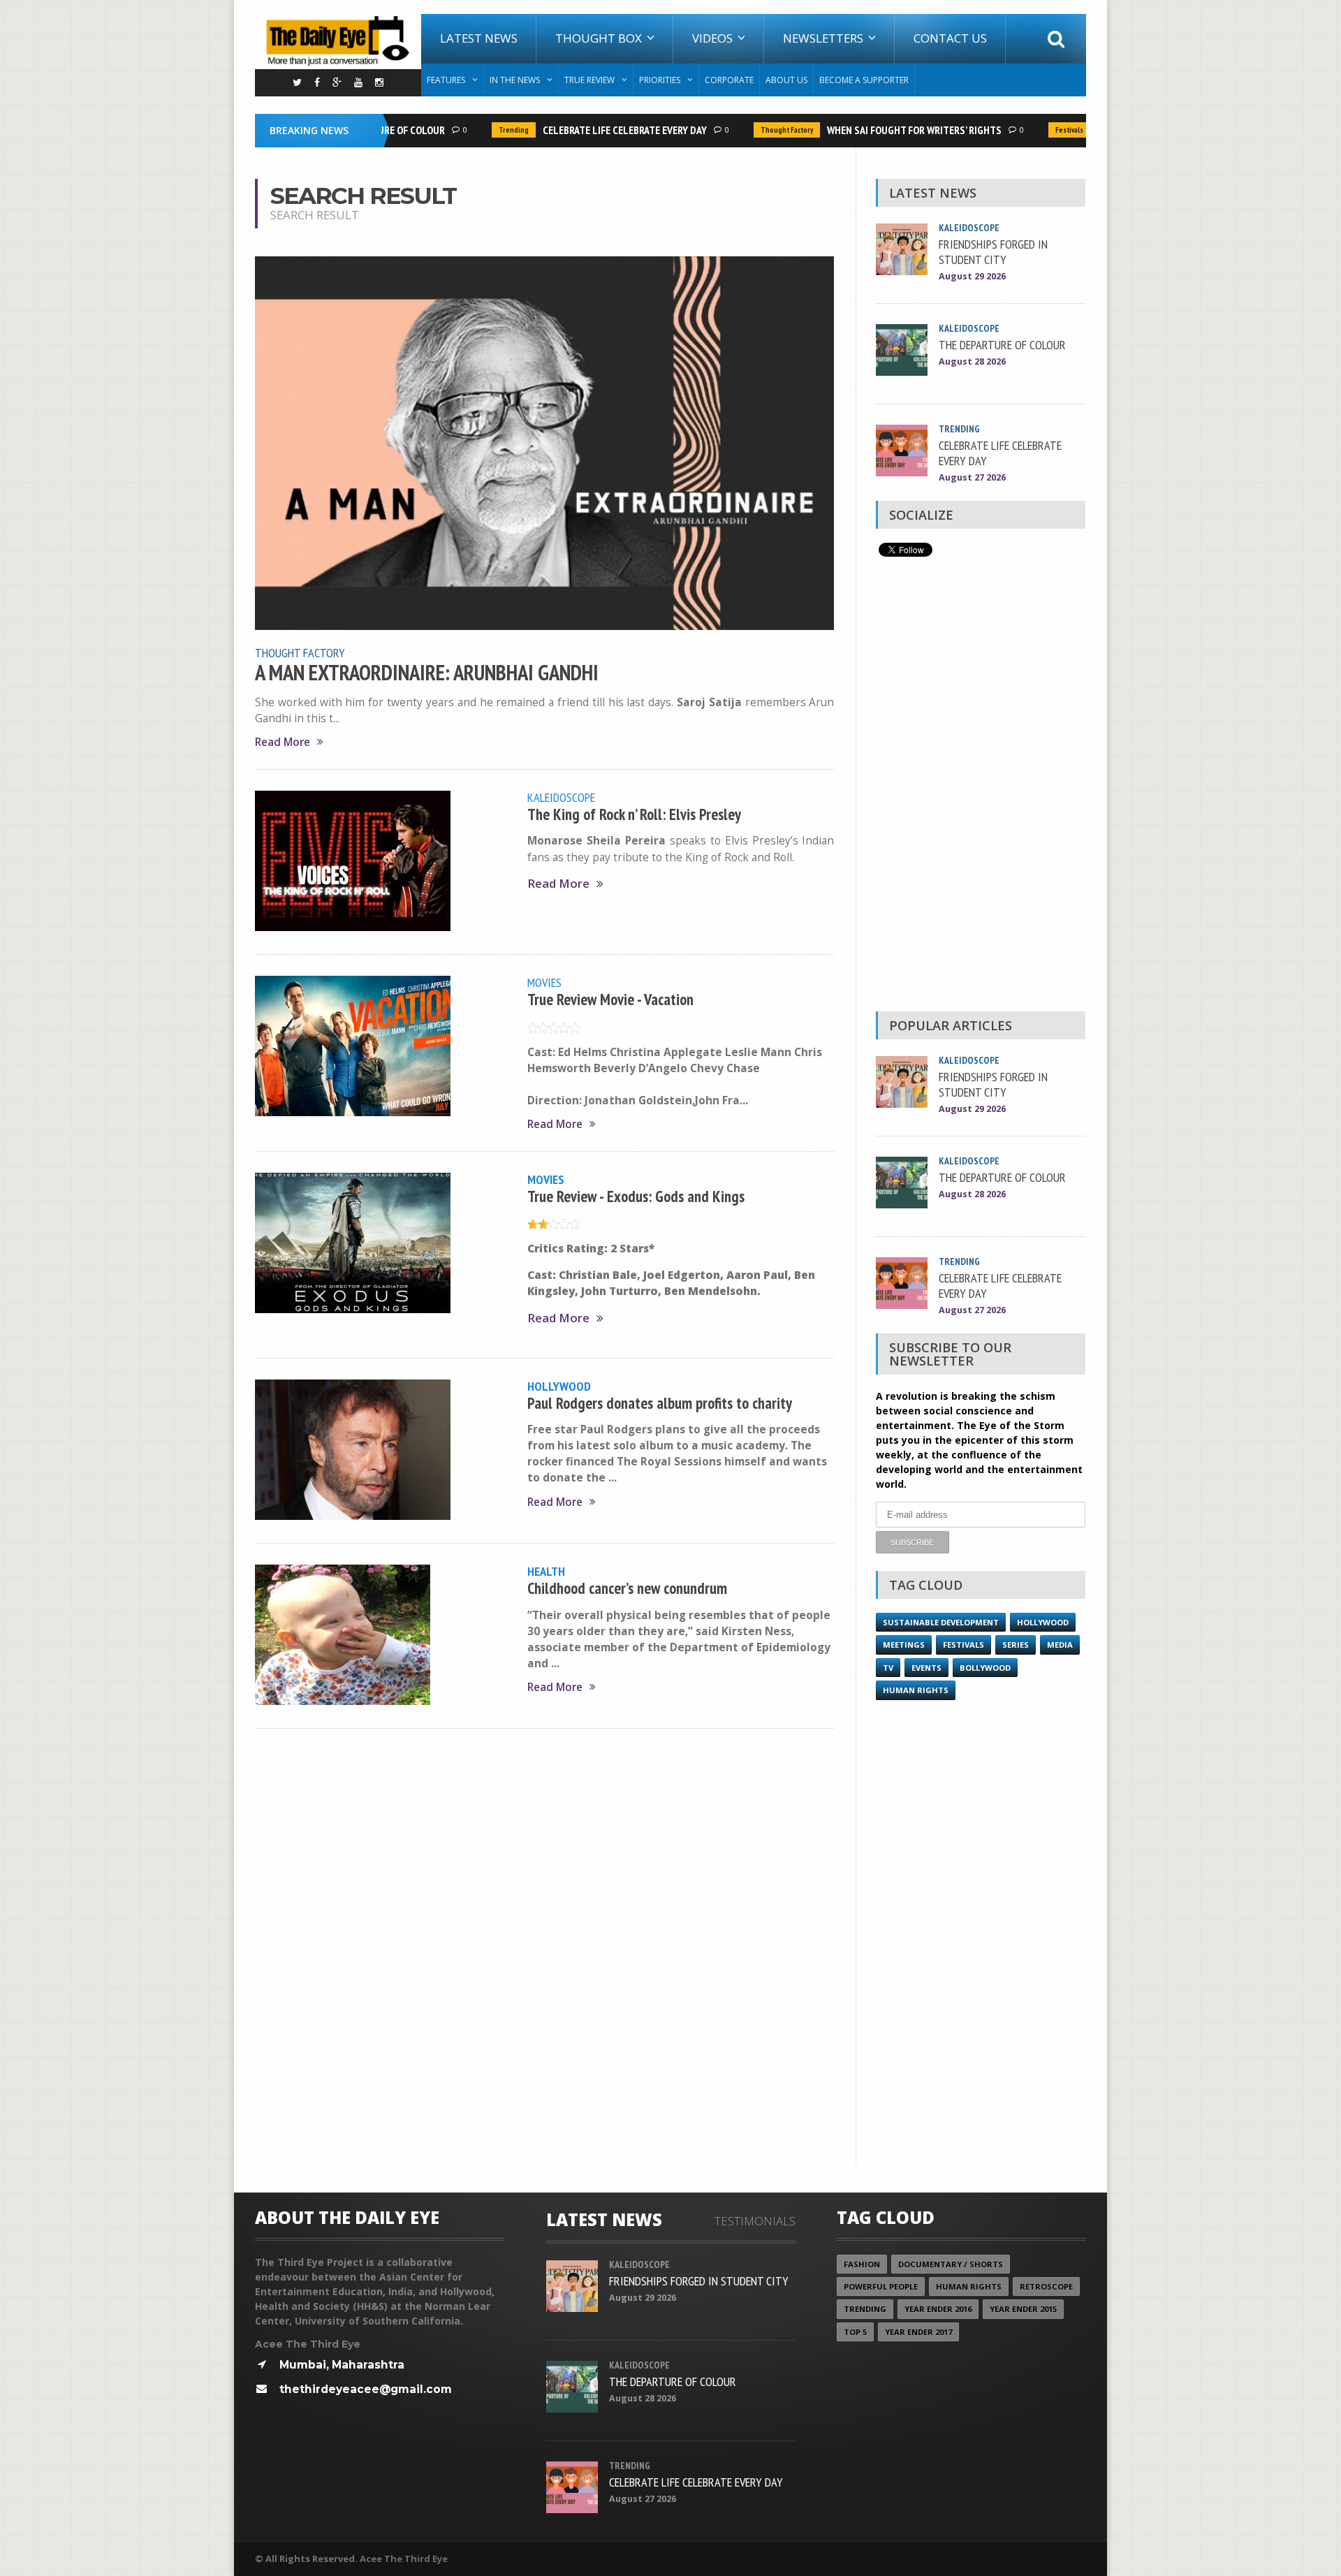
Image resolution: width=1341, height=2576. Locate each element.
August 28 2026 (972, 361)
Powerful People (881, 2286)
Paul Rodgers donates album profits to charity (660, 1403)
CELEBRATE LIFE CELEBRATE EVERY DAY (595, 130)
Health (546, 1571)
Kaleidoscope (561, 797)
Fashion (862, 2264)
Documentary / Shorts (951, 2264)
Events (926, 1668)
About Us (786, 80)
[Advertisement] (981, 788)
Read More (283, 742)
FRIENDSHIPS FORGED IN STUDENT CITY (993, 251)
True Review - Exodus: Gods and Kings (636, 1196)
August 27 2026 (972, 477)
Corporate (729, 80)
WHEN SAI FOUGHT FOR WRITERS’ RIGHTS (885, 130)
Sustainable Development (941, 1622)
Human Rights (916, 1690)
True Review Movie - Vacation (610, 999)
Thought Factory (757, 130)
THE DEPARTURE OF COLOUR (1002, 344)
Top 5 (855, 2332)
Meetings (904, 1645)
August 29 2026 (972, 276)
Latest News (479, 38)
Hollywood (559, 1386)
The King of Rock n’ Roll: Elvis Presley (634, 814)
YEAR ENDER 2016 (938, 2309)
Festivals (1040, 130)
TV (888, 1668)
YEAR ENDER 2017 (918, 2332)
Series (1016, 1645)
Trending (484, 130)
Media (1060, 1645)
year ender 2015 (1023, 2309)
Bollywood (985, 1668)
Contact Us (950, 38)
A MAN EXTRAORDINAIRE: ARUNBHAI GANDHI (427, 673)
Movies (544, 982)
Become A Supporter (864, 80)
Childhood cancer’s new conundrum (627, 1588)
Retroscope (1046, 2286)
